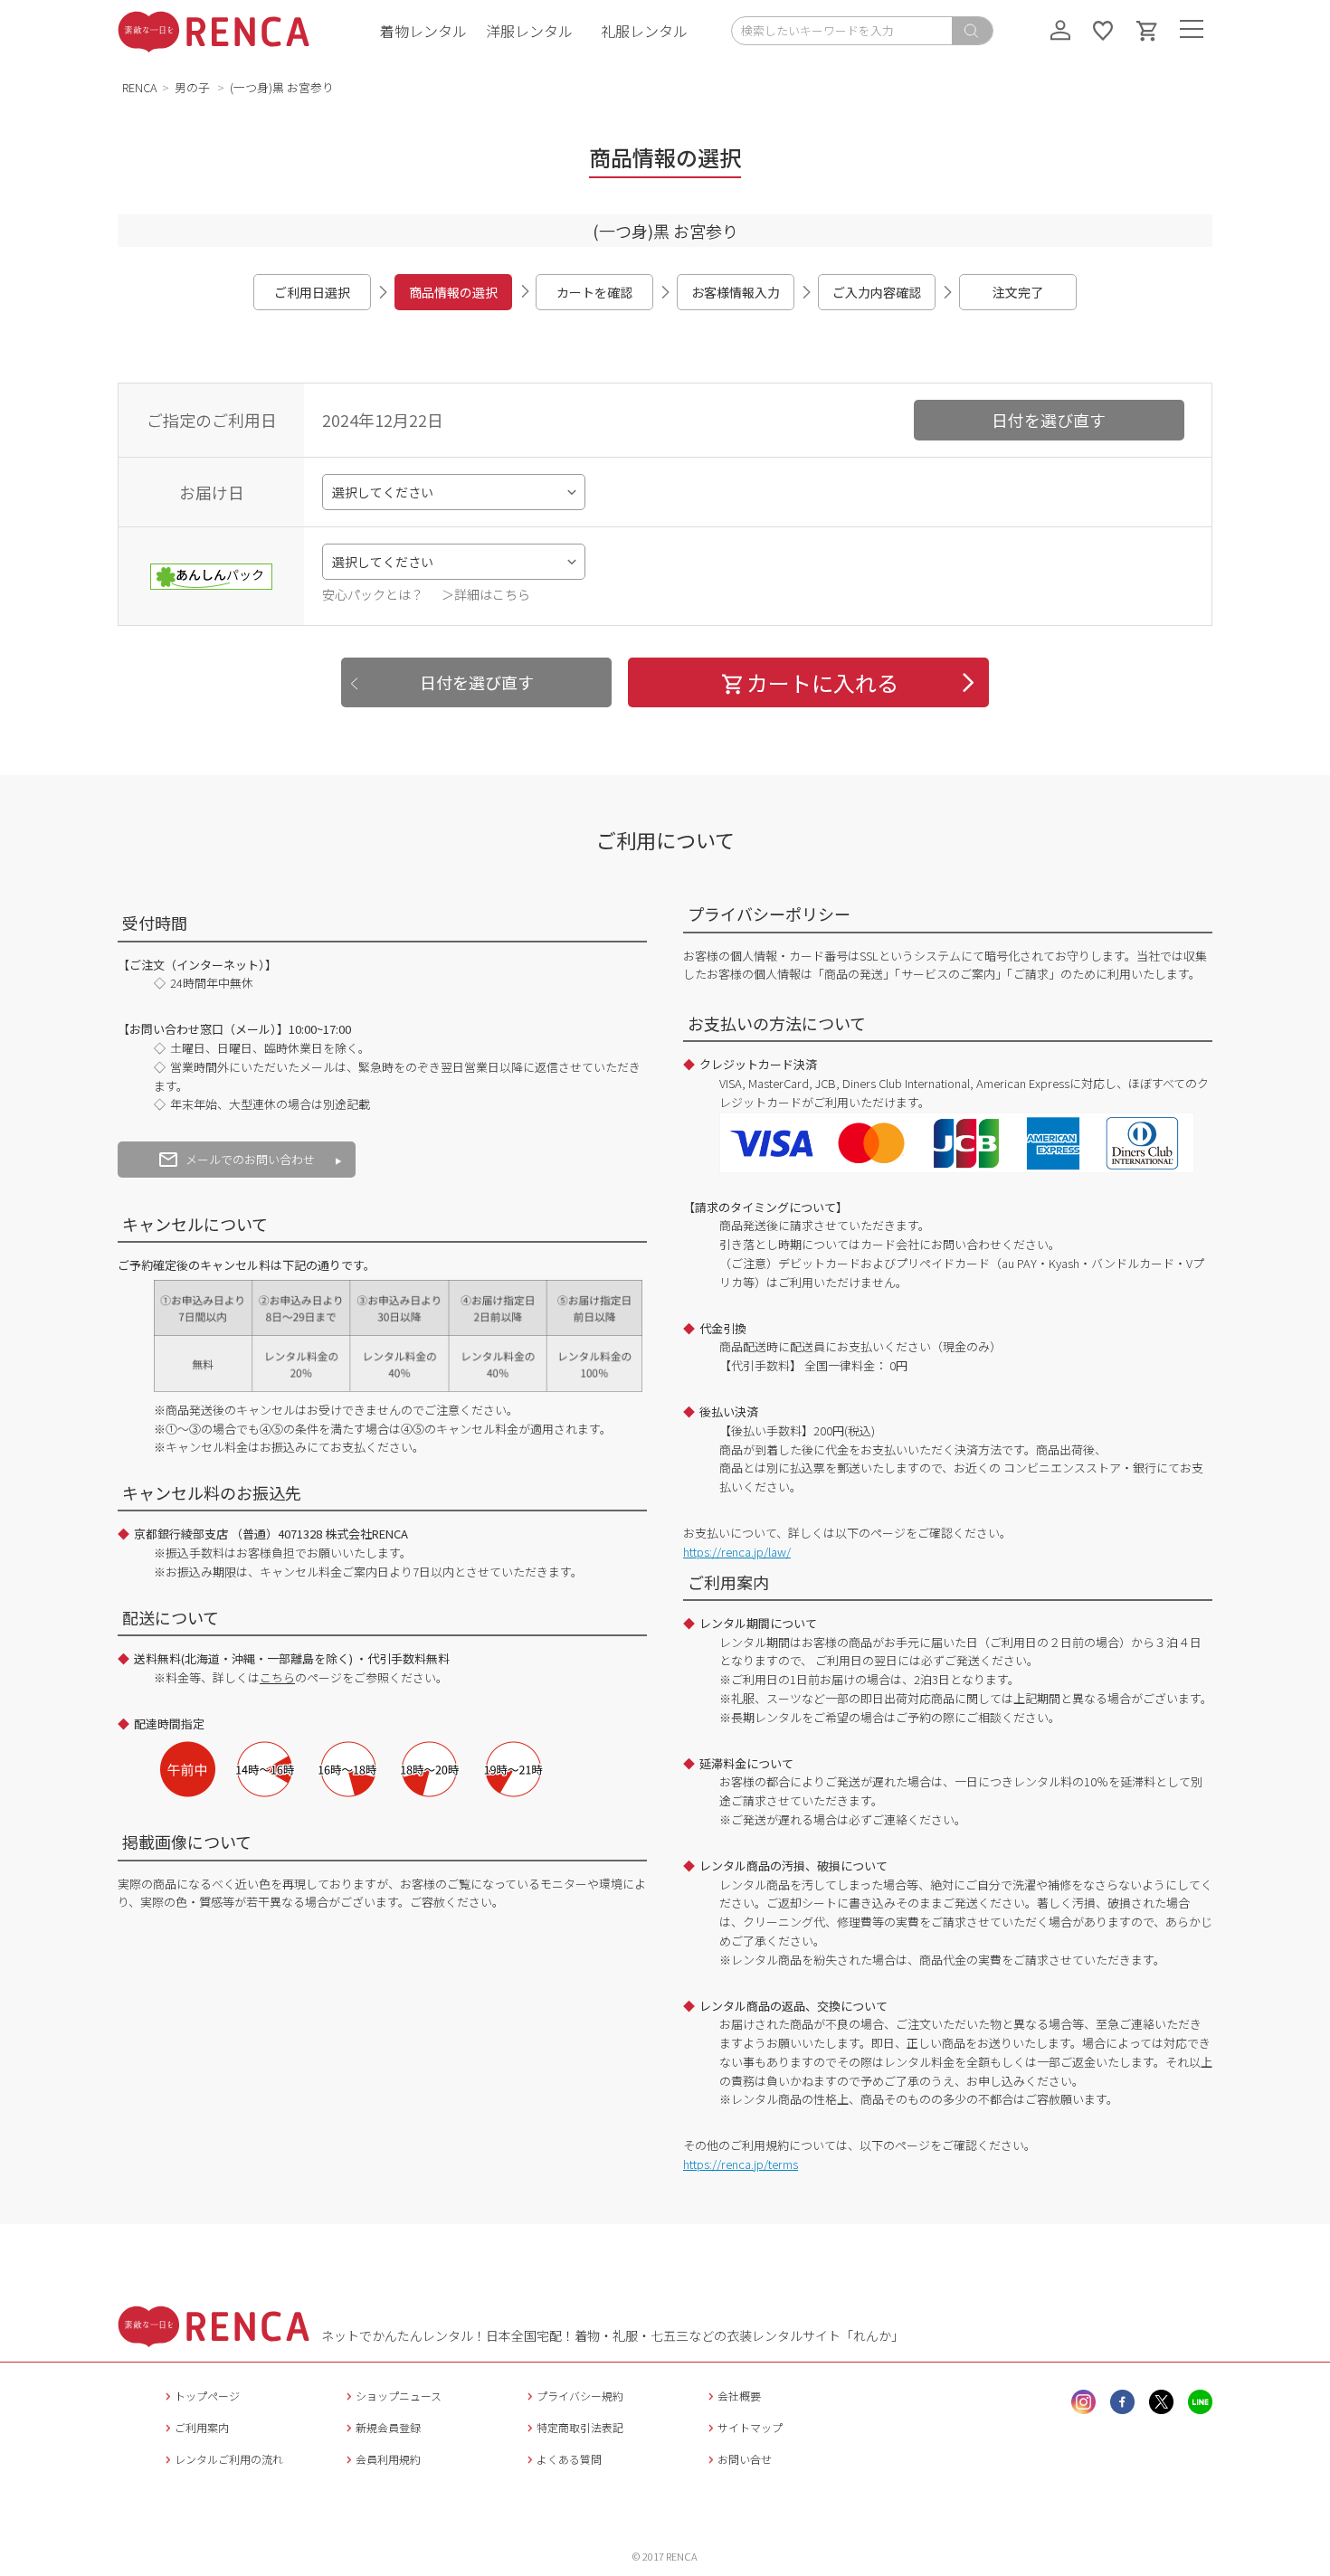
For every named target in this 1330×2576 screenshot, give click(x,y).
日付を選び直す (1049, 420)
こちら (277, 1677)
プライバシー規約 (580, 2396)
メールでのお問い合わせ (250, 1159)
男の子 (194, 87)
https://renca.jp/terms (741, 2164)
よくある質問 (569, 2459)
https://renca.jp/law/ (737, 1552)
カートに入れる (822, 682)
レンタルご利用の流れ (229, 2459)
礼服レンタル (644, 31)
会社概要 (739, 2396)
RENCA (140, 87)
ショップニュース (399, 2396)
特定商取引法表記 (580, 2427)
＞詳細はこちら (486, 594)
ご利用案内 (202, 2427)
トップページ (207, 2396)
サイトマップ (750, 2427)
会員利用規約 (388, 2459)
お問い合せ (745, 2459)
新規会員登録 (388, 2427)
